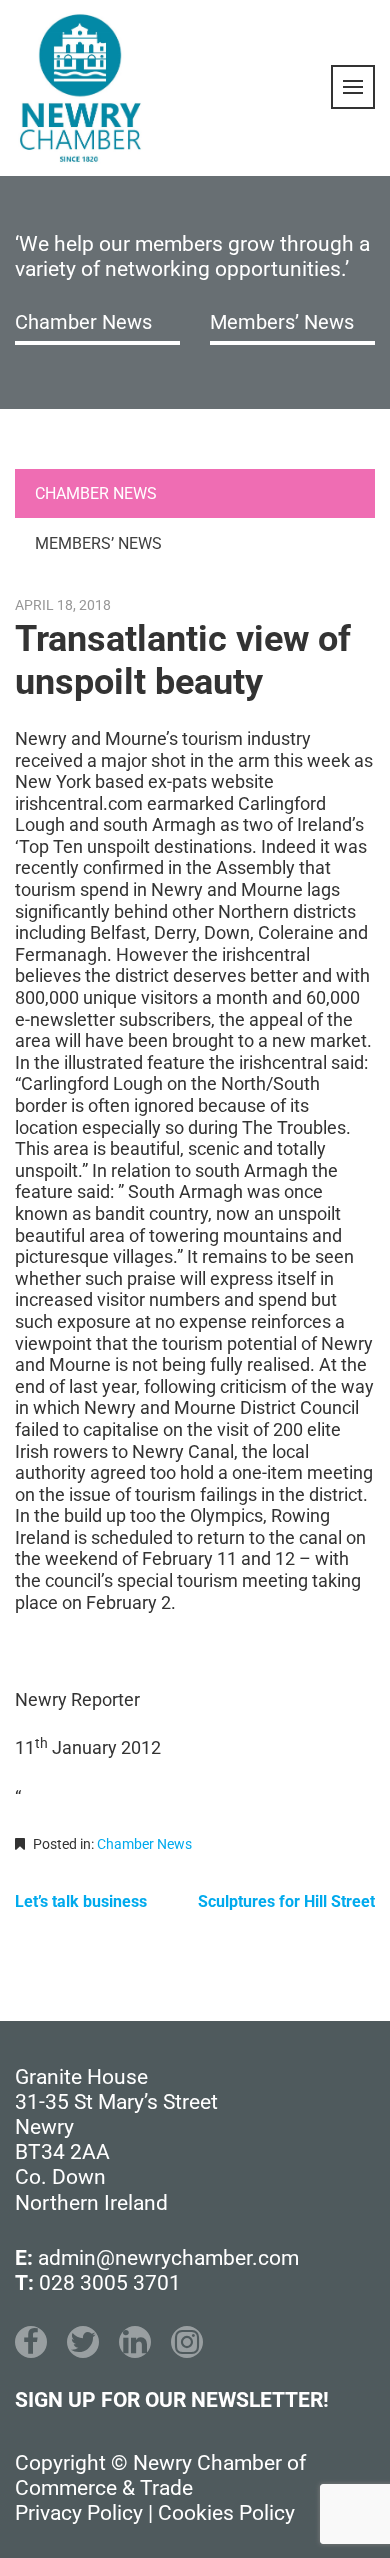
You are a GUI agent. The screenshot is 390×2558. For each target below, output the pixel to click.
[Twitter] (83, 2342)
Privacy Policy (79, 2513)
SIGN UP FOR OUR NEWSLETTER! (172, 2400)
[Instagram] (187, 2342)
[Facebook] (31, 2342)
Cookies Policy (226, 2513)
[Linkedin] (135, 2342)
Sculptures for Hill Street (286, 1901)
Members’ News (282, 322)
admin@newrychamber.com (168, 2258)
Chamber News (83, 322)
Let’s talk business (81, 1901)
